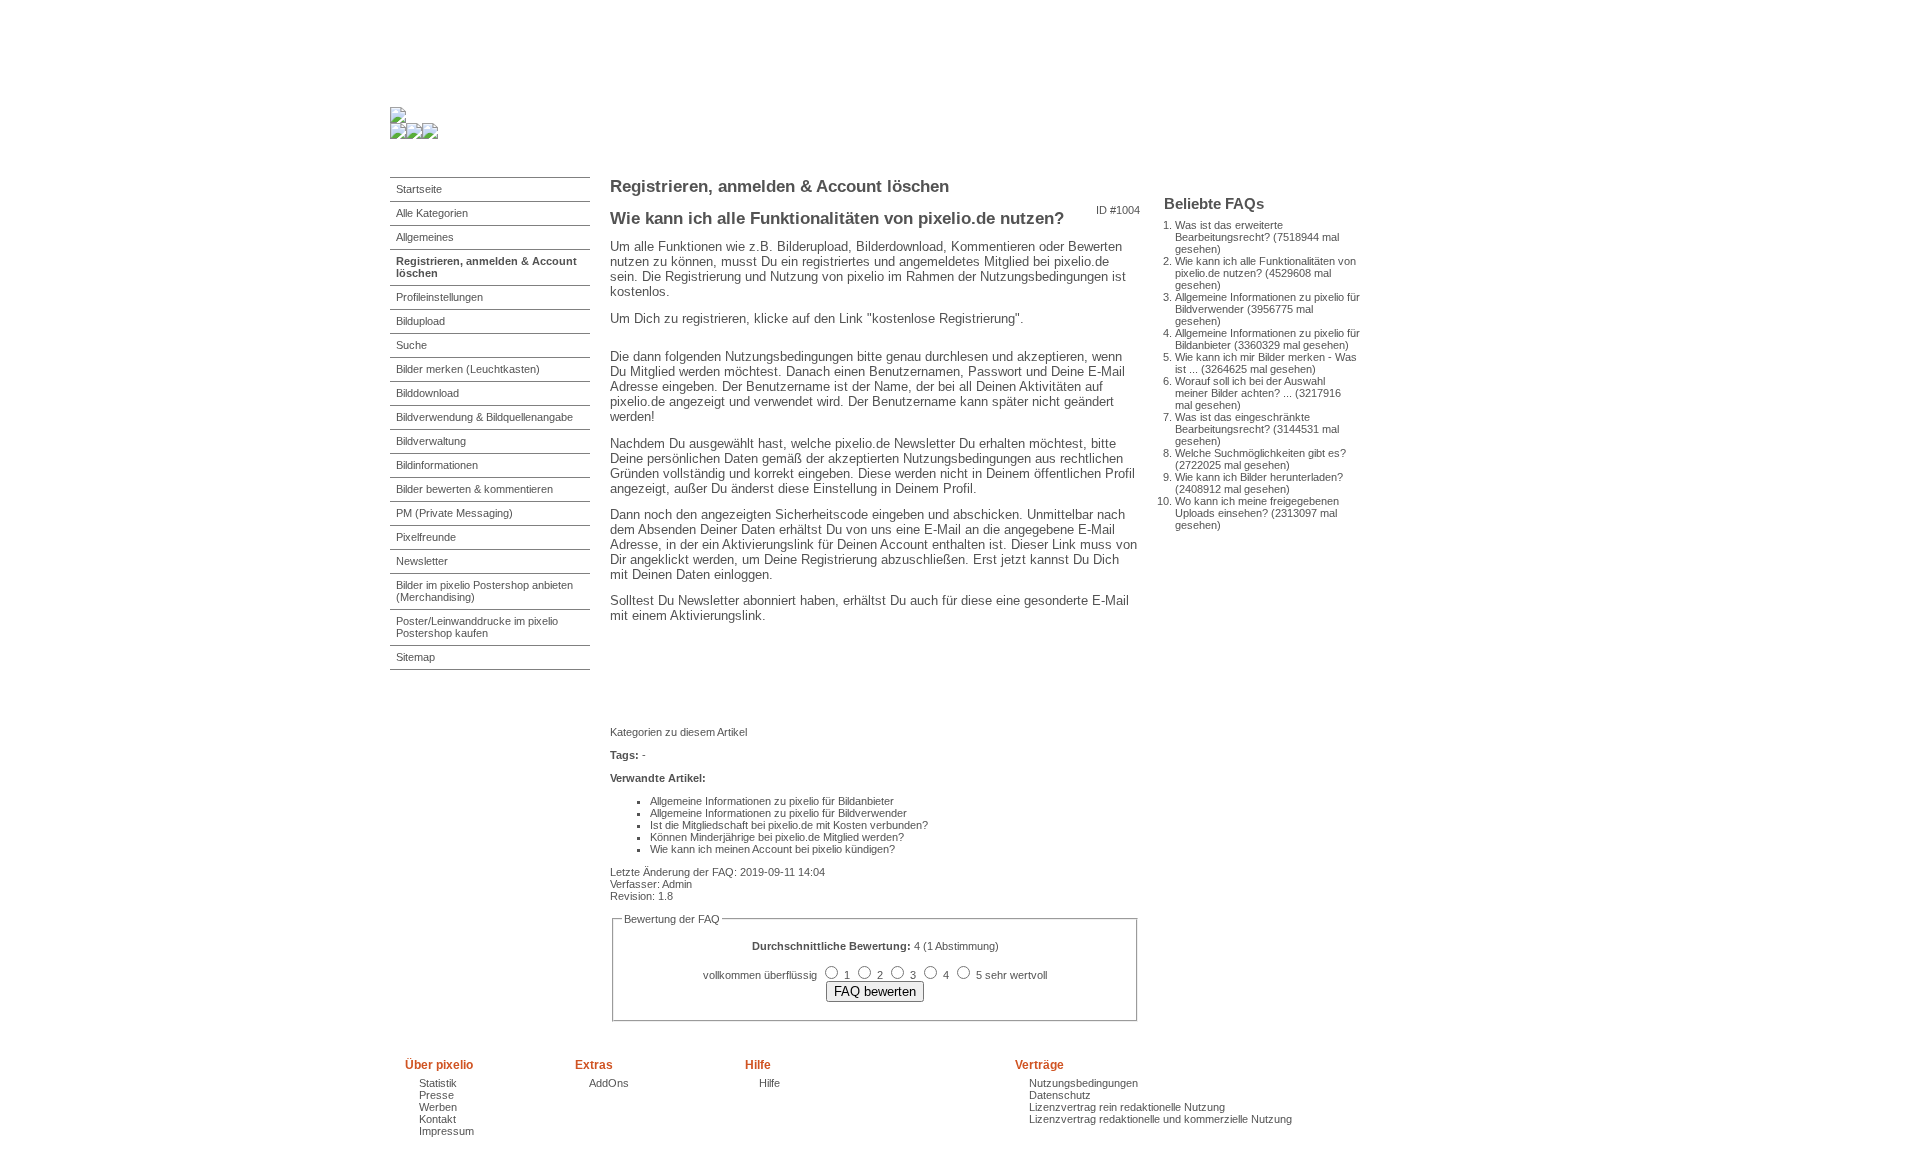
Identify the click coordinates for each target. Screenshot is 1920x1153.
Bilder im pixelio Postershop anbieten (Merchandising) (484, 591)
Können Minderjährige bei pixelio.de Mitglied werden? (777, 837)
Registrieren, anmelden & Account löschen (486, 267)
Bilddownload (427, 393)
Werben (438, 1107)
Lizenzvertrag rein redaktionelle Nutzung (1127, 1107)
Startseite (419, 189)
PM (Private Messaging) (454, 513)
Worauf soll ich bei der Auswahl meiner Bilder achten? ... (1250, 387)
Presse (436, 1095)
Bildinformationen (437, 465)
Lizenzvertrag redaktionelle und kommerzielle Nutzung (1160, 1119)
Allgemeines (425, 237)
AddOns (609, 1083)
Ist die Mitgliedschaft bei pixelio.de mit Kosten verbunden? (789, 825)
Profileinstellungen (439, 297)
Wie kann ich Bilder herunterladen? (1259, 477)
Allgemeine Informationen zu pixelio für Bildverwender (778, 813)
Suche (411, 345)
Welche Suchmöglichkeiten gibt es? (1260, 453)
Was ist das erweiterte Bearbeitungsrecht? (1229, 231)
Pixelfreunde (426, 537)
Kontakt (437, 1119)
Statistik (438, 1083)
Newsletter (422, 561)
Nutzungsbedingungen (1083, 1083)
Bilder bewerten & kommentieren (474, 489)
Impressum (446, 1131)
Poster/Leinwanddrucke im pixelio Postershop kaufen (477, 627)
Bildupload (420, 321)
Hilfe (769, 1083)
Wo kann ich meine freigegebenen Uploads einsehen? (1257, 507)
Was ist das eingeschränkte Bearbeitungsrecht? (1242, 423)
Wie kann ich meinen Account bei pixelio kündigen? (772, 849)
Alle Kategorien (432, 213)
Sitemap (415, 657)
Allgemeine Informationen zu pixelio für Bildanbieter (772, 801)
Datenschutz (1060, 1095)
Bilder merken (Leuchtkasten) (468, 369)
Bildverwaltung (431, 441)
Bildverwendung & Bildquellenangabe (484, 417)
